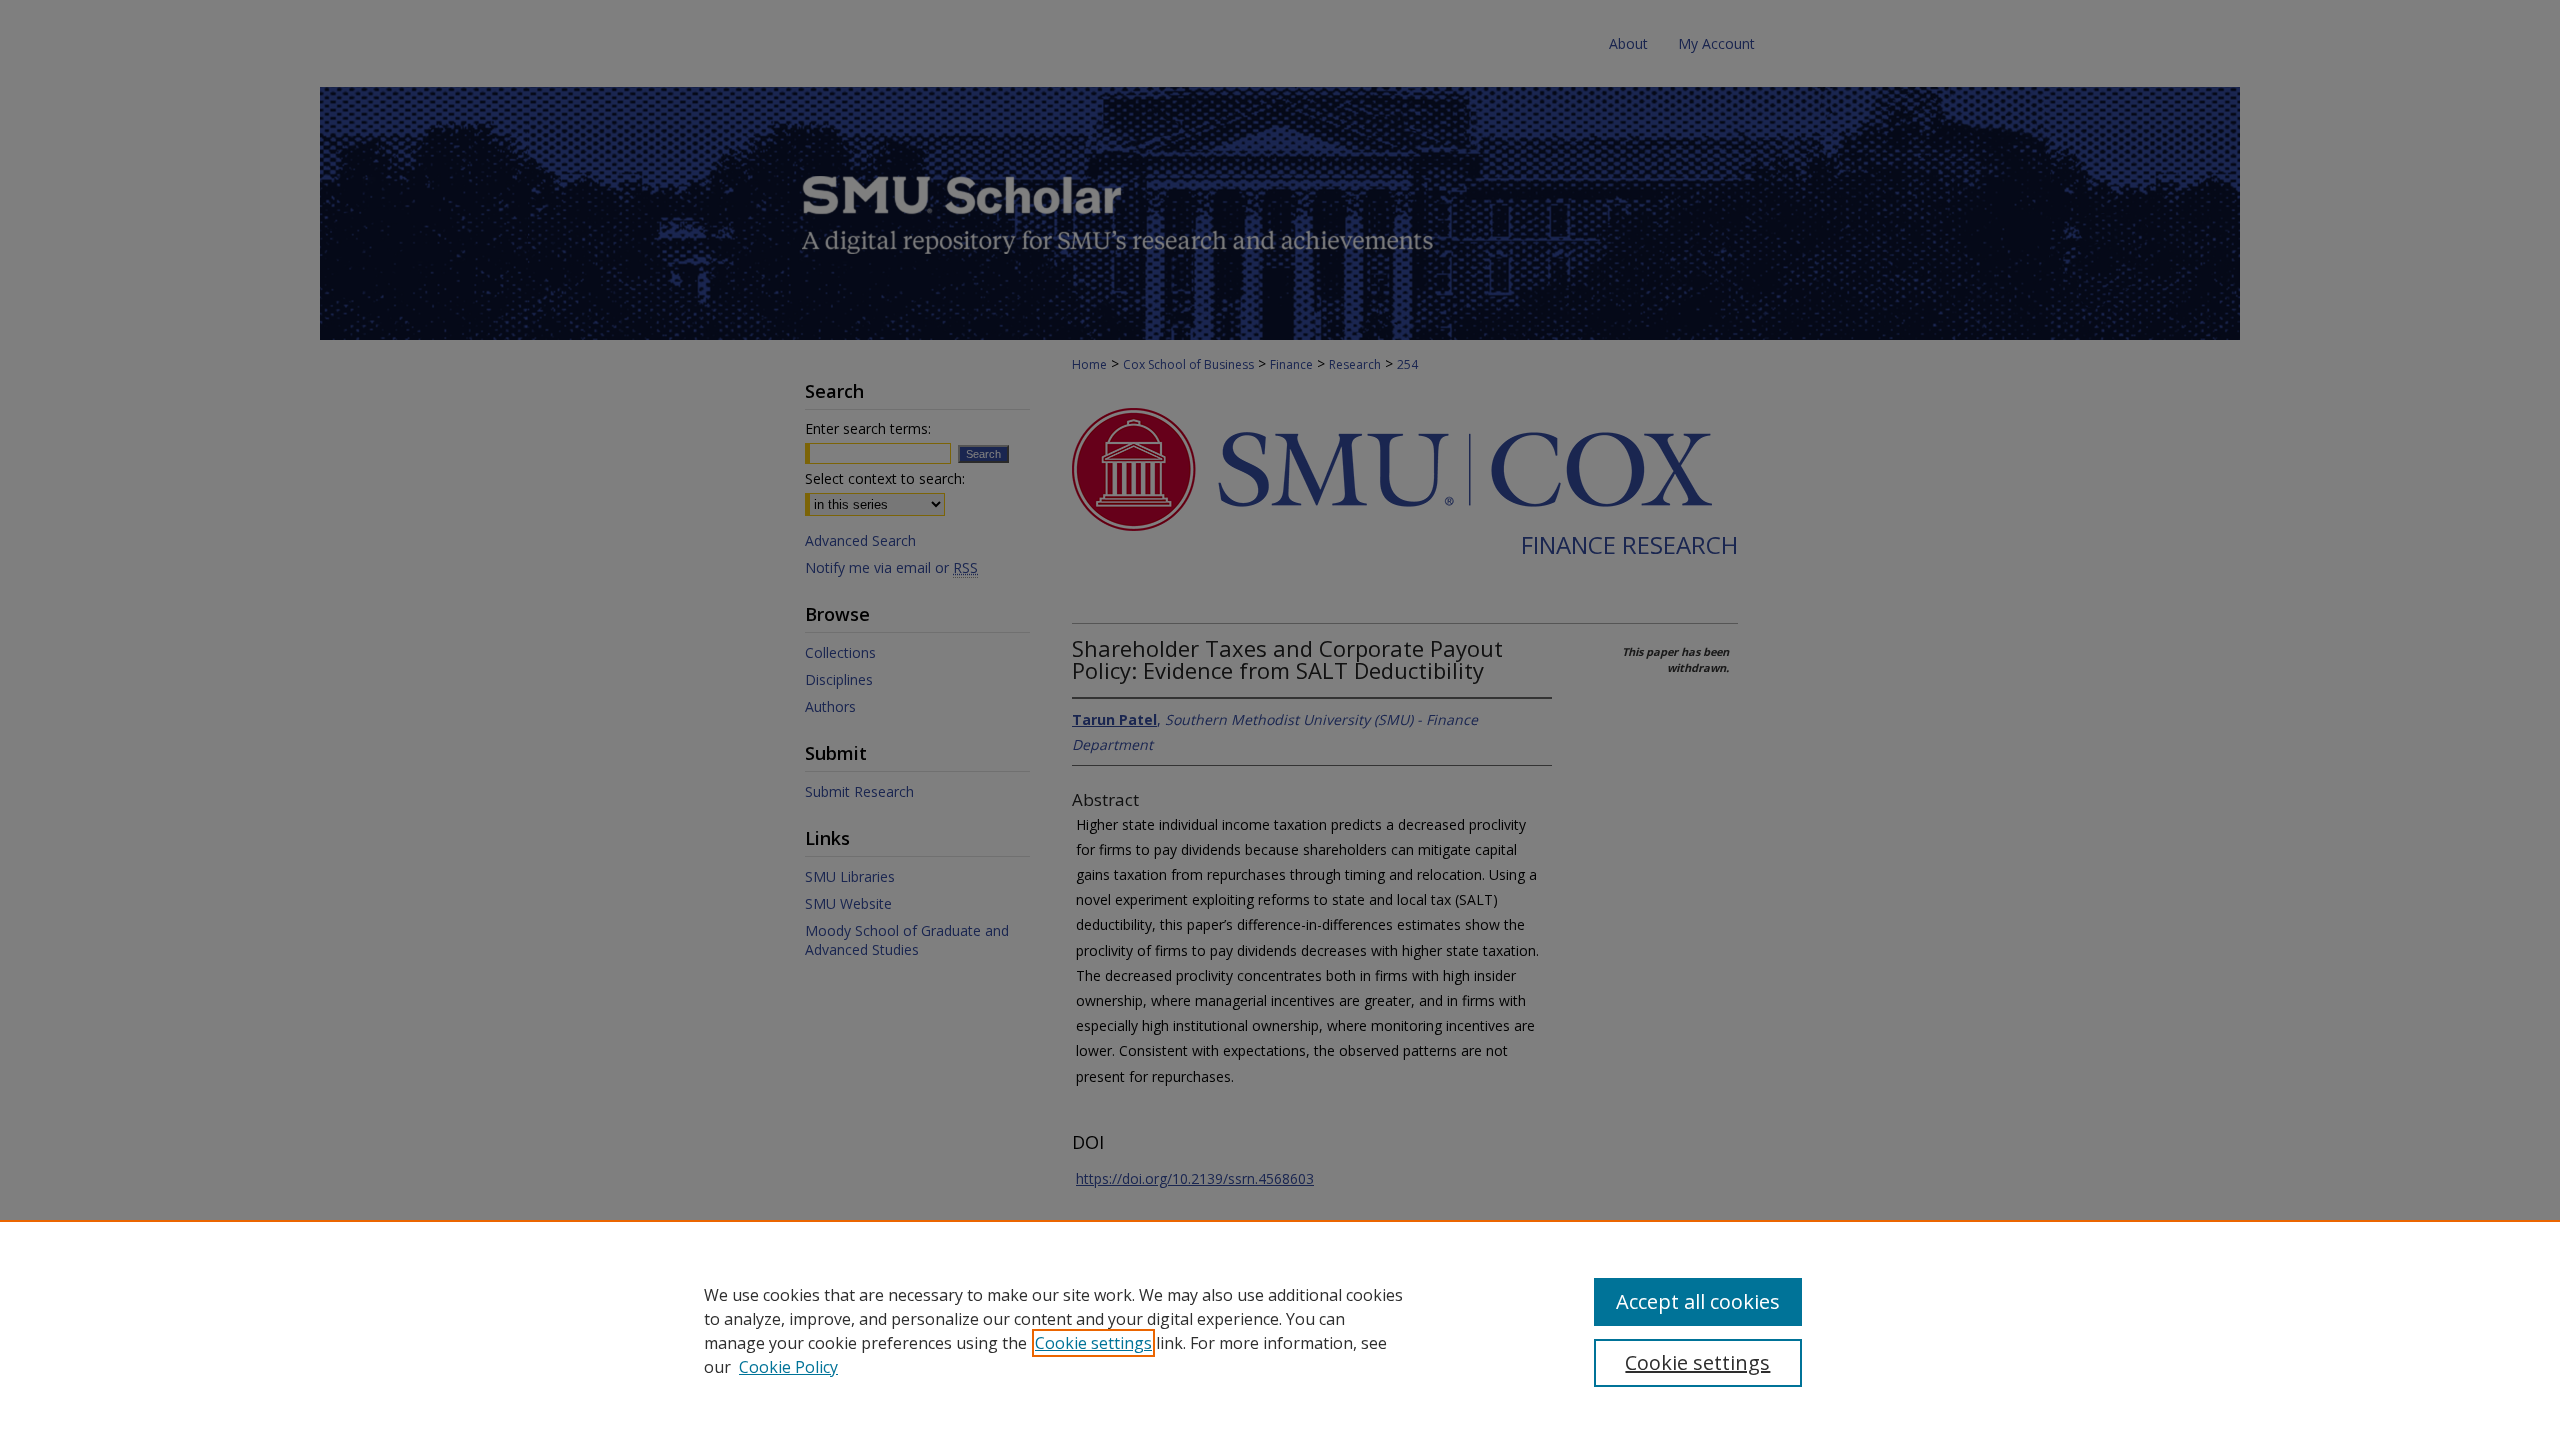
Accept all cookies (1698, 1301)
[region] (1280, 1330)
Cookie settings (1093, 1343)
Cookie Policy (788, 1367)
